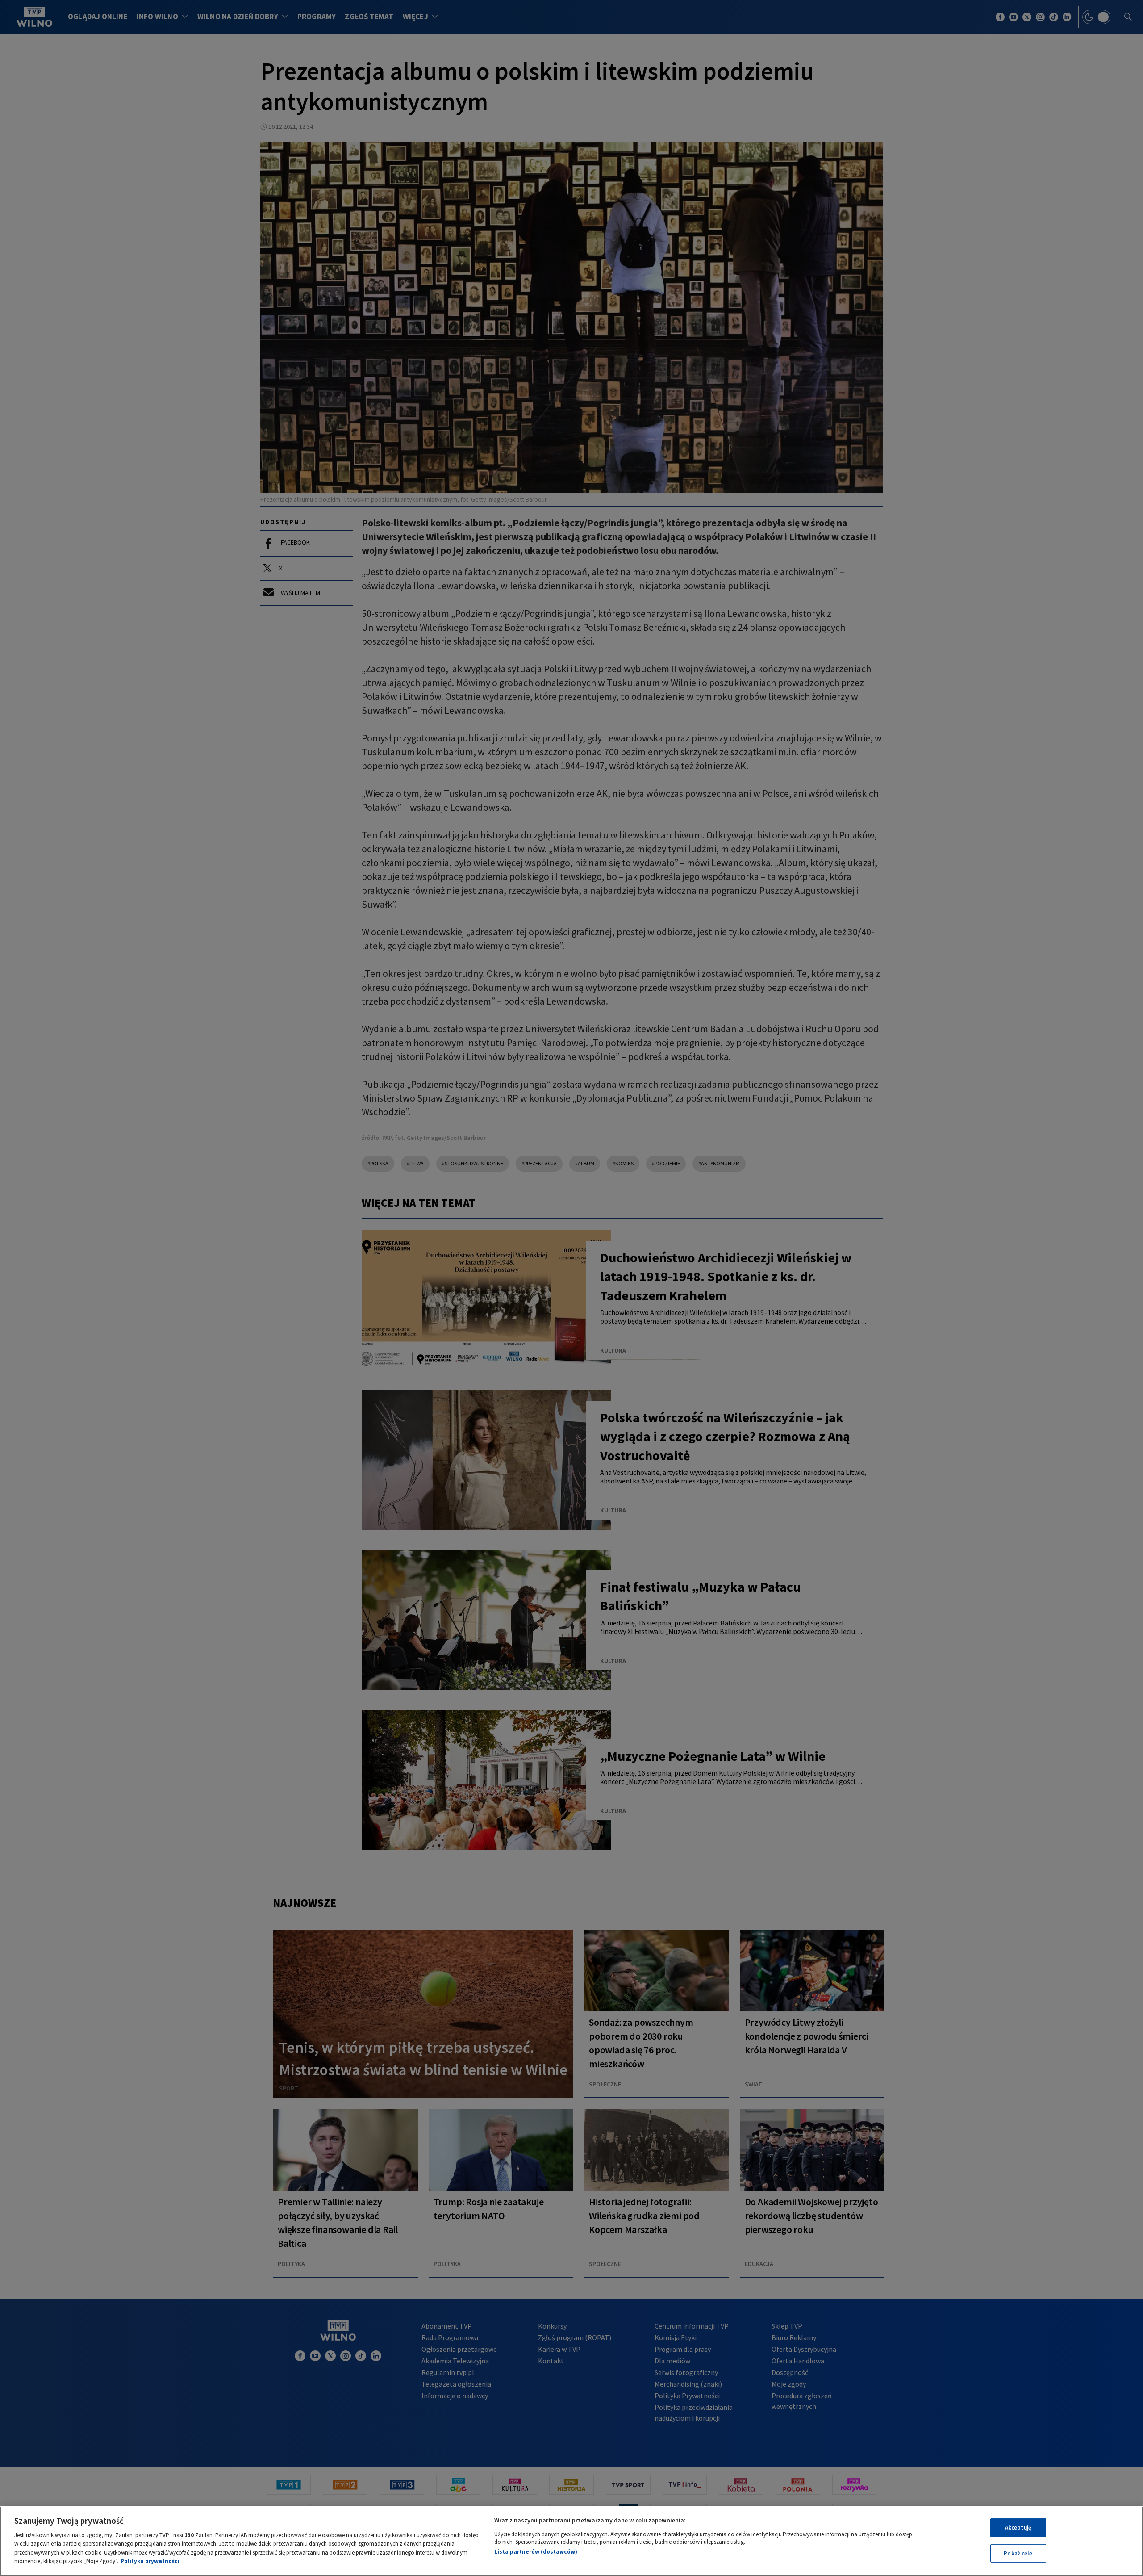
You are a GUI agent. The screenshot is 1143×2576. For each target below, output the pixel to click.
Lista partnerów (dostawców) (536, 2552)
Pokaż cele (1018, 2553)
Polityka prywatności (150, 2561)
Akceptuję (1018, 2528)
